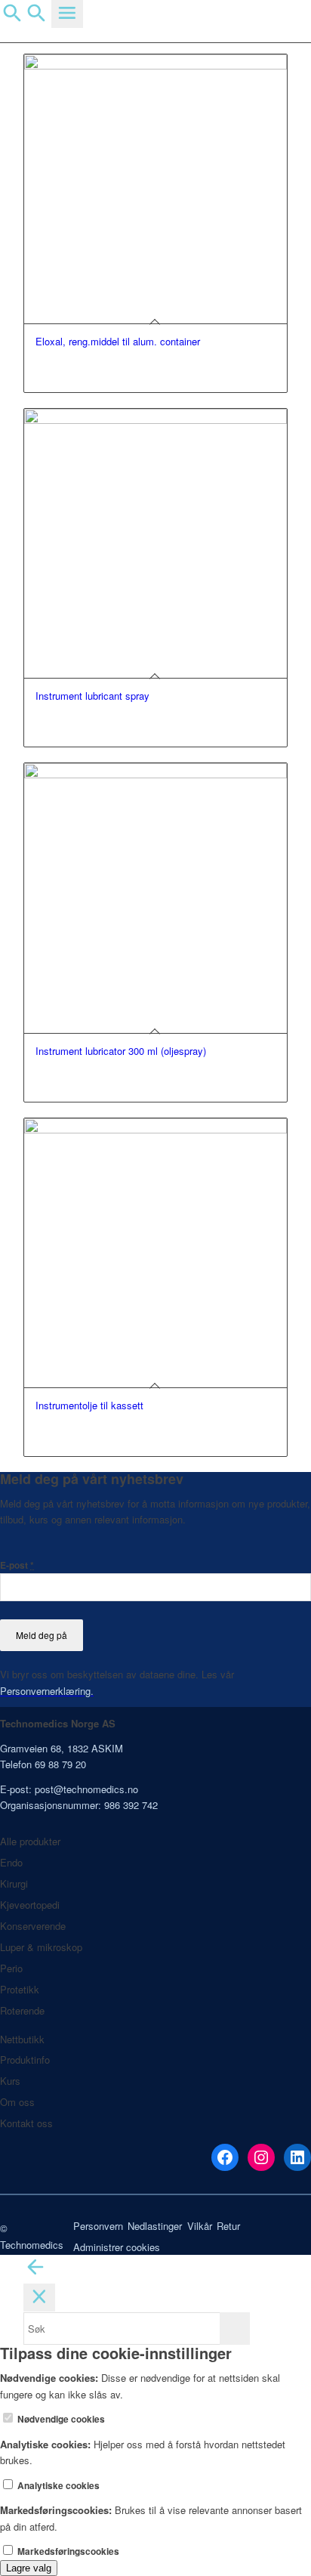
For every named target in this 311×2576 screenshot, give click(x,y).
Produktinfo (25, 2060)
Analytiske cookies (57, 2486)
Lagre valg (29, 2568)
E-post (17, 1565)
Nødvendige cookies (60, 2419)
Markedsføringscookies (67, 2551)
